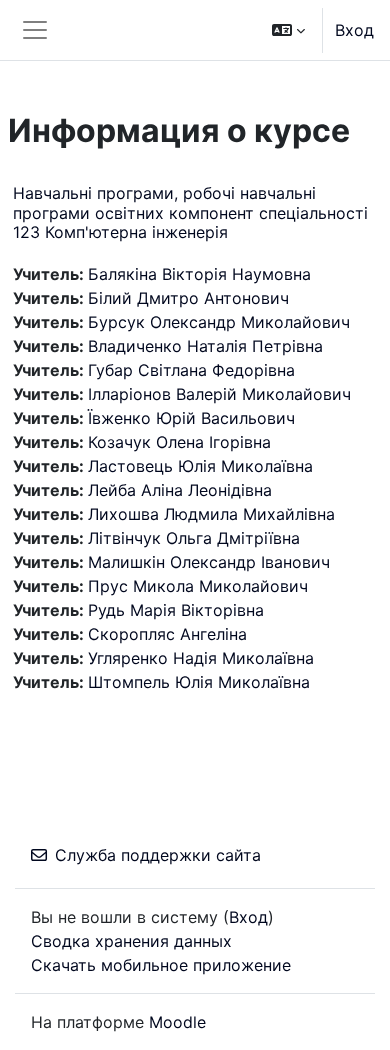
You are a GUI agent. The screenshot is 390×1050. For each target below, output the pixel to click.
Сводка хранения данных (131, 941)
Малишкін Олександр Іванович (209, 562)
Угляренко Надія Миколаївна (201, 658)
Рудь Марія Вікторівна (176, 610)
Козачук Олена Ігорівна (179, 442)
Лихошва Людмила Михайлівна (211, 514)
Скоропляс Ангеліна (167, 634)
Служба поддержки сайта (158, 855)
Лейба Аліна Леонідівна (180, 490)
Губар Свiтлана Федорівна (191, 370)
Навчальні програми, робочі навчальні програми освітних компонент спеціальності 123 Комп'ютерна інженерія (190, 212)
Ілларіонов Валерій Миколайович (219, 394)
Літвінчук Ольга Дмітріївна (194, 538)
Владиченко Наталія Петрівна (205, 346)
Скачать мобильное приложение (161, 965)
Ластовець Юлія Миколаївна (200, 466)
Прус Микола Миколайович (198, 586)
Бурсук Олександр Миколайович (219, 322)
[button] (288, 30)
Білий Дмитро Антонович (188, 298)
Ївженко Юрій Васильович (191, 418)
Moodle (177, 1022)
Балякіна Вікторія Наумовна (199, 274)
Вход (354, 30)
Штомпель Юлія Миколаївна (199, 682)
